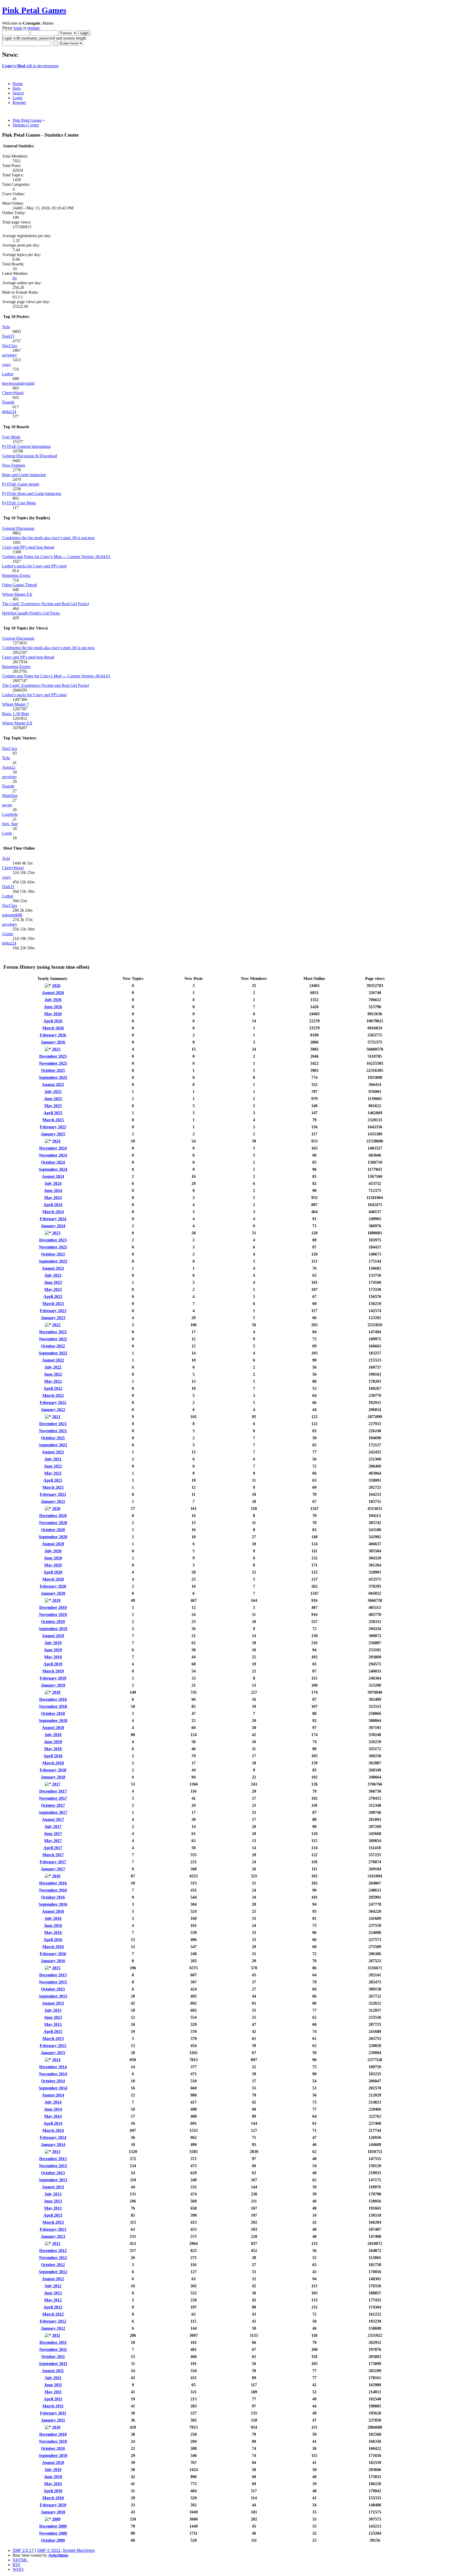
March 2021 (53, 1487)
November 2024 (53, 1155)
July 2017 (53, 1827)
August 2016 (53, 1911)
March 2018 (53, 1763)
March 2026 (53, 1028)
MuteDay (10, 796)
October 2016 (53, 1897)
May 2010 (53, 2484)
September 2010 (53, 2455)
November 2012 (53, 2258)
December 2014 (53, 2067)
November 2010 (53, 2441)
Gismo (8, 934)
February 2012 (53, 2321)
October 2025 (53, 1070)
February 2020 (53, 1586)
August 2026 (53, 993)
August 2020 (53, 1544)
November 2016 (53, 1890)
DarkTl (8, 336)
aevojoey (10, 355)
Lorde (7, 833)
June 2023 (53, 1282)
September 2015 (53, 1996)
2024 (56, 1141)
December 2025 (53, 1056)
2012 (56, 2243)
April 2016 (53, 1940)
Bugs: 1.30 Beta (15, 714)
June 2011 (53, 2385)
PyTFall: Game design (21, 484)
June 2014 (53, 2109)
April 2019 (53, 1664)
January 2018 (53, 1777)
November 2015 (53, 1982)
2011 (56, 2335)
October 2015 (53, 1989)
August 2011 (53, 2371)
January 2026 (53, 1042)
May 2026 (53, 1014)
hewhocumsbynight (18, 383)
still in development (30, 66)
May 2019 (53, 1657)
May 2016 (53, 1933)
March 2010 (53, 2498)
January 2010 (53, 2512)
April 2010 (53, 2491)
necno (7, 805)
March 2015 (53, 2039)
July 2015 (53, 2010)
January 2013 (53, 2236)
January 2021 (53, 1501)
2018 (56, 1692)
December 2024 (53, 1148)
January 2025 (53, 1134)
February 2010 (53, 2505)
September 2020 (53, 1537)
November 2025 (53, 1063)
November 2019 (53, 1615)
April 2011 (53, 2399)
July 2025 (53, 1092)
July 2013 (53, 2194)
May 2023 (53, 1289)
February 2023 (53, 1311)
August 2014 (53, 2095)
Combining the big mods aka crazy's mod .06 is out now (49, 538)
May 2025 (53, 1106)
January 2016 (53, 1961)
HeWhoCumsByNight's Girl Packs (31, 613)
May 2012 (53, 2300)
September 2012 (53, 2272)
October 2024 (53, 1162)
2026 (56, 986)
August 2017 (53, 1819)
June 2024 (53, 1191)
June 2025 (53, 1099)
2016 (56, 1876)
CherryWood (13, 393)
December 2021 (53, 1424)
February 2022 (53, 1403)
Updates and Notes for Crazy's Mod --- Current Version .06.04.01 (56, 557)
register (33, 28)
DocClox (10, 346)
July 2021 (53, 1459)
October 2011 (53, 2357)
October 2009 (53, 2540)
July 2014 (53, 2102)
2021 (56, 1417)
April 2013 (53, 2215)
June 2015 (53, 2017)
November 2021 (53, 1431)
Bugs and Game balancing (24, 475)
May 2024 (53, 1198)
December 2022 (53, 1332)
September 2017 (53, 1812)
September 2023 (53, 1261)
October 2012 (53, 2265)
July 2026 (53, 1000)
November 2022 (53, 1339)
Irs (15, 278)
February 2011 (53, 2413)
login (18, 28)
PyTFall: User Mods (19, 503)
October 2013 (53, 2173)
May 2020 (53, 1565)
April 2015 (53, 2031)
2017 (56, 1784)
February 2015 (53, 2046)
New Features (14, 465)
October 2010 (53, 2448)
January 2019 (53, 1685)
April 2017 (53, 1848)
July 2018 (53, 1735)
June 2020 (53, 1558)
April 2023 (53, 1297)
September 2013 (53, 2180)
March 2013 (53, 2222)
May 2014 (53, 2116)
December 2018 (53, 1699)
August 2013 (53, 2187)
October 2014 (53, 2081)
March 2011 (53, 2406)
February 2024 (53, 1219)
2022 (56, 1325)
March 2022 (53, 1395)
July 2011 (53, 2378)
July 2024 (53, 1183)
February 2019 (53, 1678)
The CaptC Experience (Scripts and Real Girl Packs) (46, 604)
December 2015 (53, 1975)
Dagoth (8, 402)
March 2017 (53, 1855)
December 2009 (53, 2526)
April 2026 (53, 1021)
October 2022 (53, 1346)
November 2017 (53, 1798)
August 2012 (53, 2279)
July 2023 (53, 1275)
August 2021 (53, 1452)
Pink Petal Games (34, 10)
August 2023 (53, 1268)
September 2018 (53, 1721)
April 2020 (53, 1572)
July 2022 (53, 1367)
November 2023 (53, 1247)
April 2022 (53, 1388)
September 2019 (53, 1629)
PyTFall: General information (26, 446)
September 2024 (53, 1169)
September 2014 (53, 2088)
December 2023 (53, 1240)
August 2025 (53, 1085)
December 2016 (53, 1883)
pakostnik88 (12, 915)
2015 (56, 1968)
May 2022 (53, 1381)
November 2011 (53, 2349)
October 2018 (53, 1713)
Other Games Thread (19, 585)
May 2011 (53, 2392)
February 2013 (53, 2229)
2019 (56, 1600)
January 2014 (53, 2145)
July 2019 (53, 1643)
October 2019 (53, 1622)
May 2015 (53, 2024)
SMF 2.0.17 (23, 2550)
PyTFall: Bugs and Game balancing (32, 494)
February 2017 (53, 1862)
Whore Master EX (17, 594)
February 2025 (53, 1127)
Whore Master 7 (15, 704)
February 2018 (53, 1770)
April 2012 (53, 2307)
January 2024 (53, 1226)
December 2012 (53, 2251)
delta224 (9, 412)
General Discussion (18, 528)
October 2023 (53, 1254)
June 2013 (53, 2201)
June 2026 (53, 1007)
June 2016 (53, 1925)
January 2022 (53, 1410)
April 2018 (53, 1756)
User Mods (11, 437)
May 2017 (53, 1841)
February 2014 (53, 2137)
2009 (56, 2519)
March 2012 (53, 2314)
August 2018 (53, 1728)
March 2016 (53, 1947)
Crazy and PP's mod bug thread (28, 547)
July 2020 (53, 1551)
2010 (56, 2427)
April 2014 (53, 2123)
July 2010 (53, 2470)
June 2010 (53, 2477)
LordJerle (10, 814)
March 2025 (53, 1120)
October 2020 (53, 1530)
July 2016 (53, 1918)
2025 (56, 1049)
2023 (56, 1233)
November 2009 (53, 2533)
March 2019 (53, 1671)
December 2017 (53, 1791)
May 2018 (53, 1749)
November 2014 (53, 2074)
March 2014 (53, 2130)
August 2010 (53, 2463)
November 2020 (53, 1523)
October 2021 (53, 1438)
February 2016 (53, 1954)
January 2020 (53, 1593)
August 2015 (53, 2003)
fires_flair (10, 824)
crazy (7, 364)
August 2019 (53, 1636)
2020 (56, 1509)
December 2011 (53, 2342)
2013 (56, 2152)
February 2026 (53, 1035)
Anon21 (9, 767)
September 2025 (53, 1077)
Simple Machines (79, 2550)
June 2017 (53, 1834)
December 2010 (53, 2434)
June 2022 (53, 1374)
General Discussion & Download (30, 456)
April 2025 (53, 1113)
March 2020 (53, 1579)
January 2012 (53, 2328)
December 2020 (53, 1516)
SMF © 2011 (49, 2550)
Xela (6, 327)
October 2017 (53, 1805)
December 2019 (53, 1607)
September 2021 (53, 1445)
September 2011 (53, 2364)
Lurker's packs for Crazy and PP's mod (34, 566)
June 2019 (53, 1650)
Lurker (8, 374)
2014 (56, 2060)
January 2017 (53, 1869)
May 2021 (53, 1473)
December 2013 (53, 2159)
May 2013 (53, 2208)
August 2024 (53, 1176)
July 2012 (53, 2286)
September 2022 (53, 1353)
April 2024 (53, 1205)
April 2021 (53, 1480)
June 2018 (53, 1742)
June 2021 (53, 1466)
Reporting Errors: (16, 575)
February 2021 (53, 1494)
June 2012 (53, 2293)
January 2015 (53, 2053)
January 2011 (53, 2420)
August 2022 (53, 1360)
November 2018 (53, 1706)
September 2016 (53, 1904)
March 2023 (53, 1304)
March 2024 (53, 1212)
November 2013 (53, 2166)
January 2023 (53, 1318)
